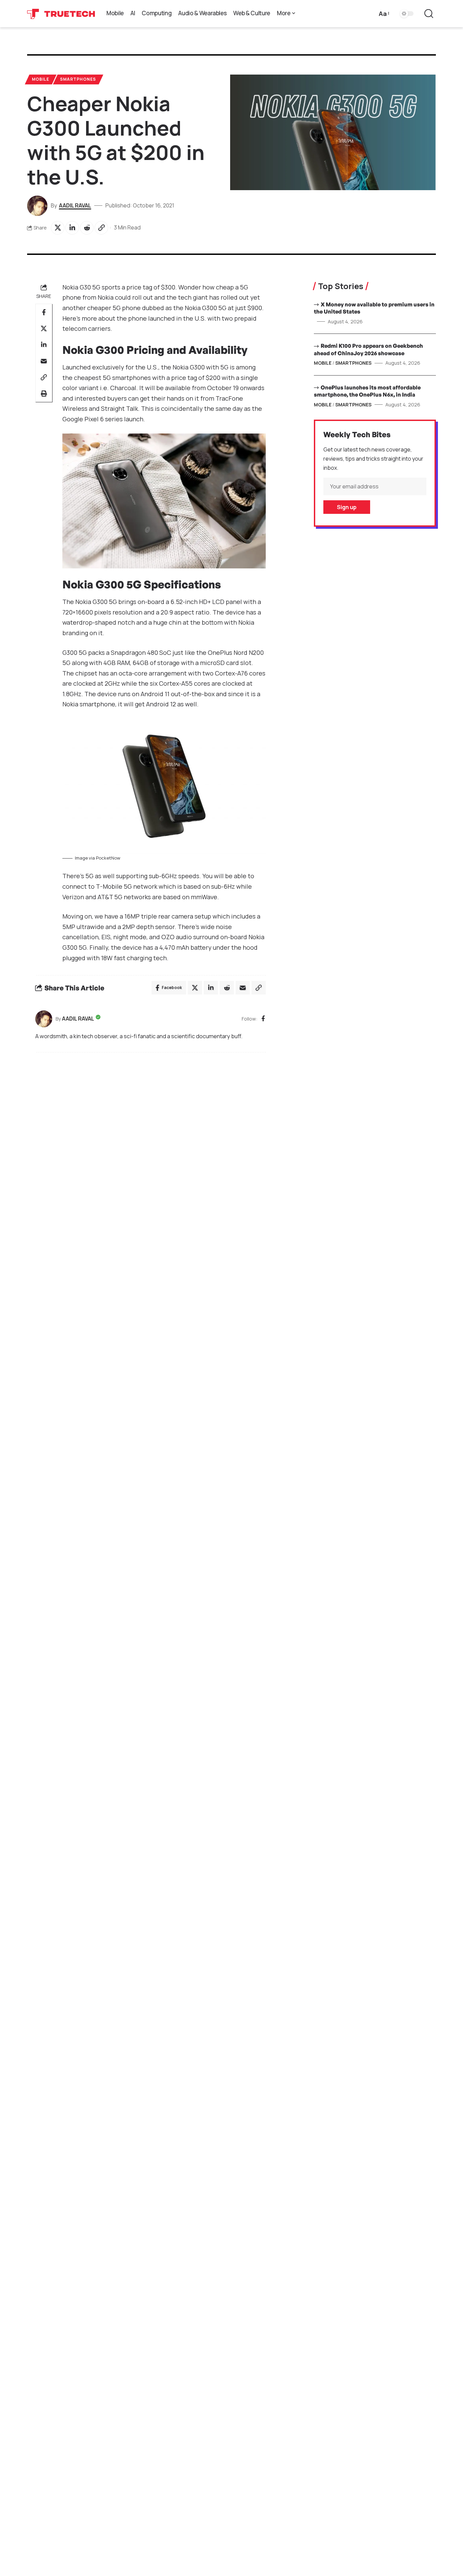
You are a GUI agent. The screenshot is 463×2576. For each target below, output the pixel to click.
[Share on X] (58, 228)
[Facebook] (263, 1019)
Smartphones (78, 79)
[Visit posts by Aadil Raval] (44, 1019)
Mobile (41, 79)
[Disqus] (150, 1149)
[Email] (44, 361)
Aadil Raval (75, 205)
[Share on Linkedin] (72, 228)
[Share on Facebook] (44, 312)
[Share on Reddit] (87, 228)
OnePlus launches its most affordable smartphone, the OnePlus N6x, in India (367, 391)
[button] (384, 14)
